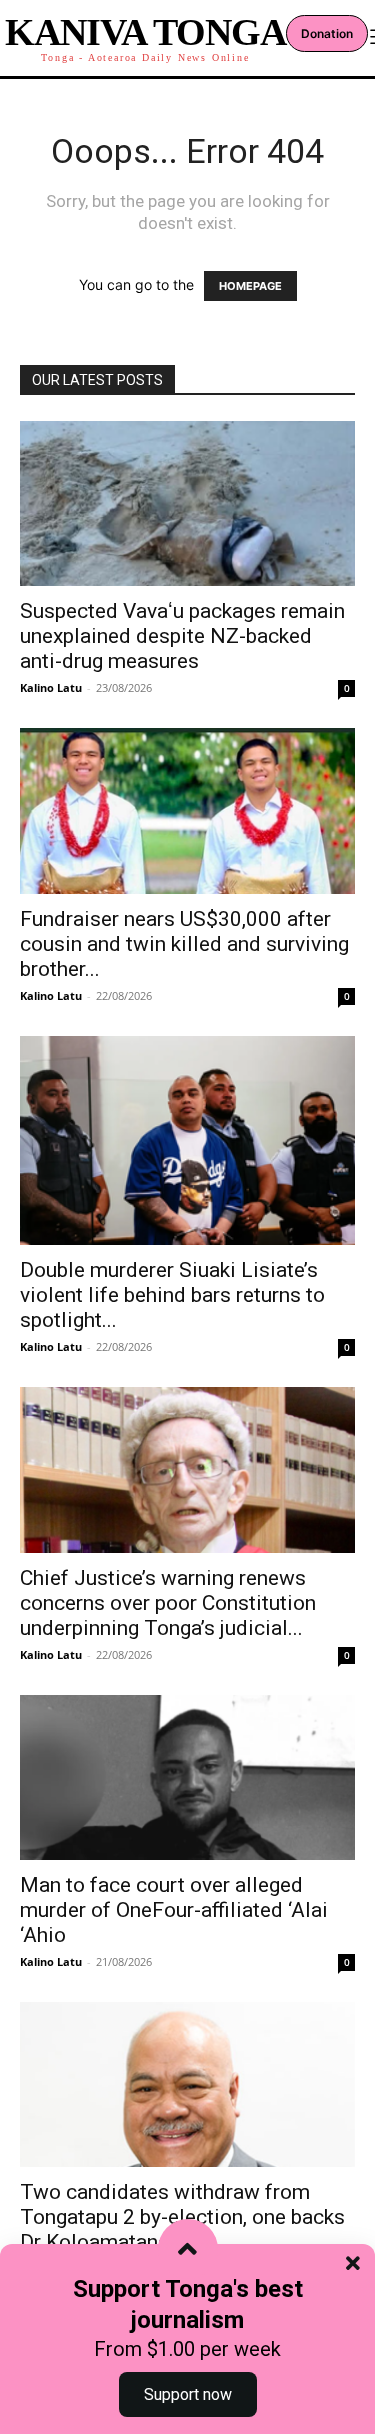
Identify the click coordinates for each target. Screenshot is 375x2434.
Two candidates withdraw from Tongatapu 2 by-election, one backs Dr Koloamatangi (182, 2217)
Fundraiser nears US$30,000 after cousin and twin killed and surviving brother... (184, 944)
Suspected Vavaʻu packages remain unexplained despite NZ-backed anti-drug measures (182, 636)
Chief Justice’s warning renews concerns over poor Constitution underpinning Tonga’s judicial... (168, 1603)
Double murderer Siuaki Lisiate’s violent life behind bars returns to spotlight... (172, 1295)
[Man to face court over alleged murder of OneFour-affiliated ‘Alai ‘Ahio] (187, 1777)
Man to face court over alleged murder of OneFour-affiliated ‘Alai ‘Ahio (174, 1910)
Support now (188, 2394)
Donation (327, 33)
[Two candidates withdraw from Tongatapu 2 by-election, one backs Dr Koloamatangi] (187, 2084)
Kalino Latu (51, 687)
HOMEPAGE (250, 286)
